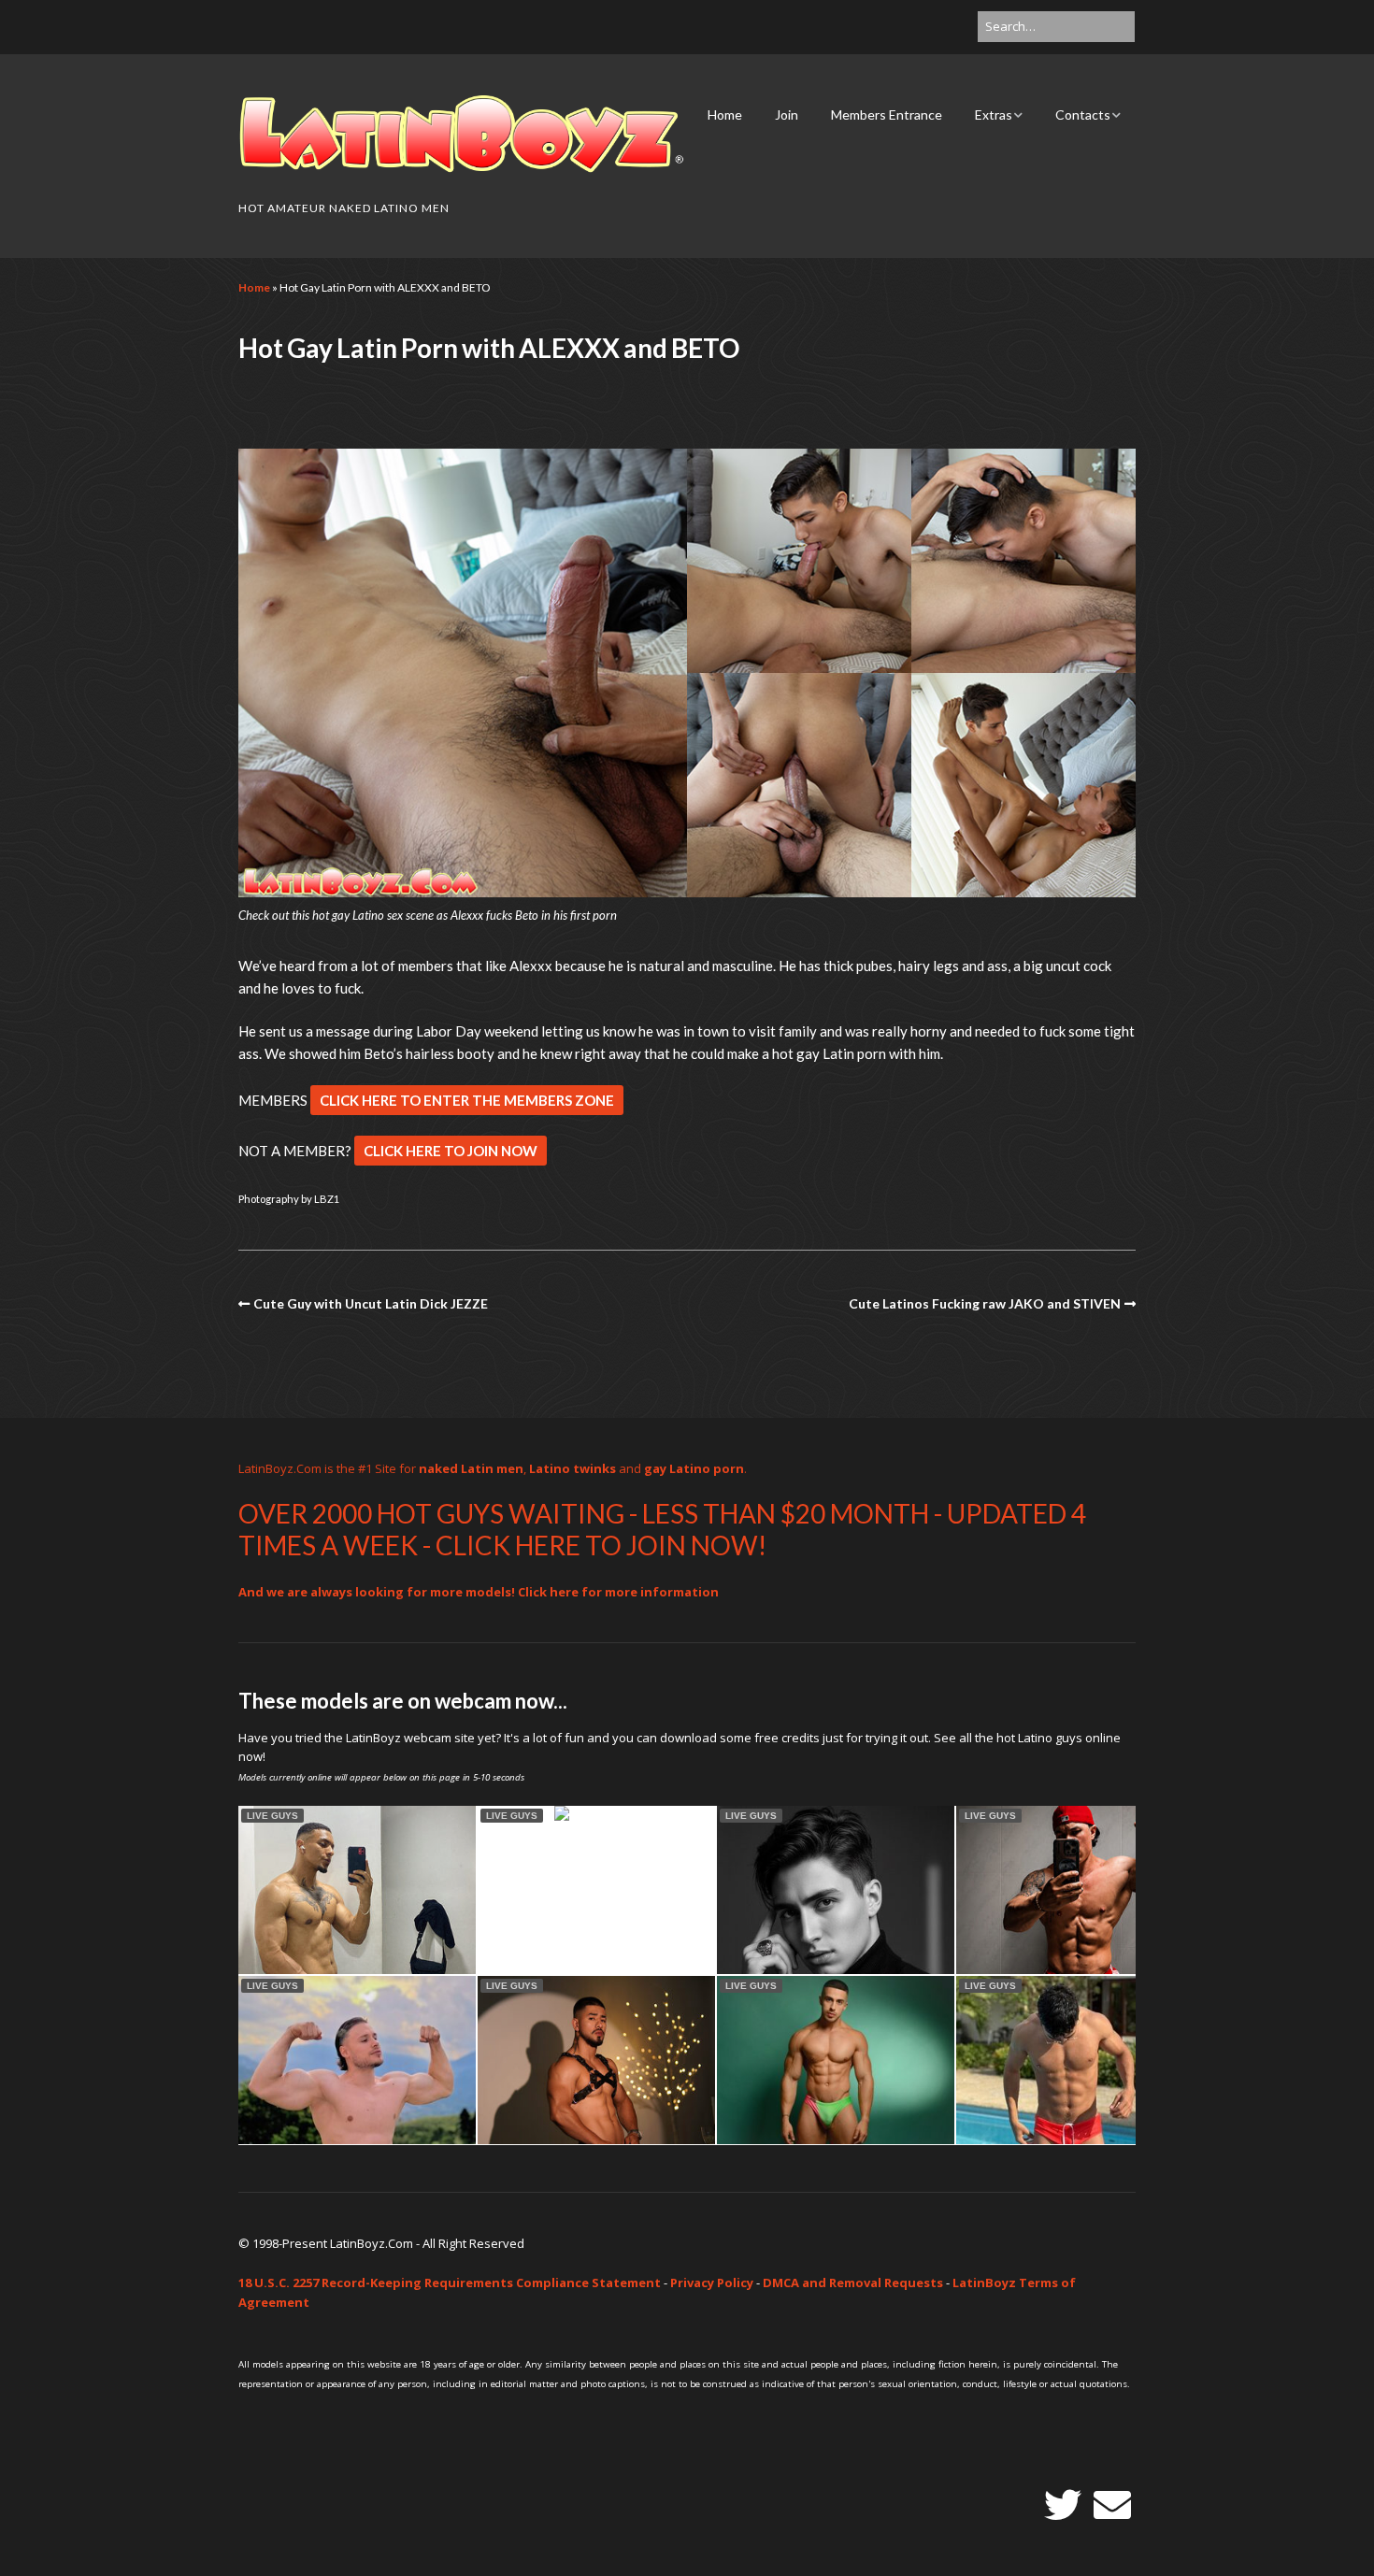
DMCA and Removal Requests (853, 2283)
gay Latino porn (694, 1468)
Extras (994, 114)
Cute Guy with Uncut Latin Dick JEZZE (371, 1303)
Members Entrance (887, 114)
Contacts (1083, 114)
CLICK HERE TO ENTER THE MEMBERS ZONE (467, 1100)
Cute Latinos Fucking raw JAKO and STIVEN (985, 1303)
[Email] (1112, 2505)
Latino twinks (572, 1468)
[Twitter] (1063, 2505)
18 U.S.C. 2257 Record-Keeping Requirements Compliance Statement (450, 2283)
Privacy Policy (712, 2283)
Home (725, 114)
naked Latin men (471, 1468)
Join (787, 114)
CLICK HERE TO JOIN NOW (451, 1151)
